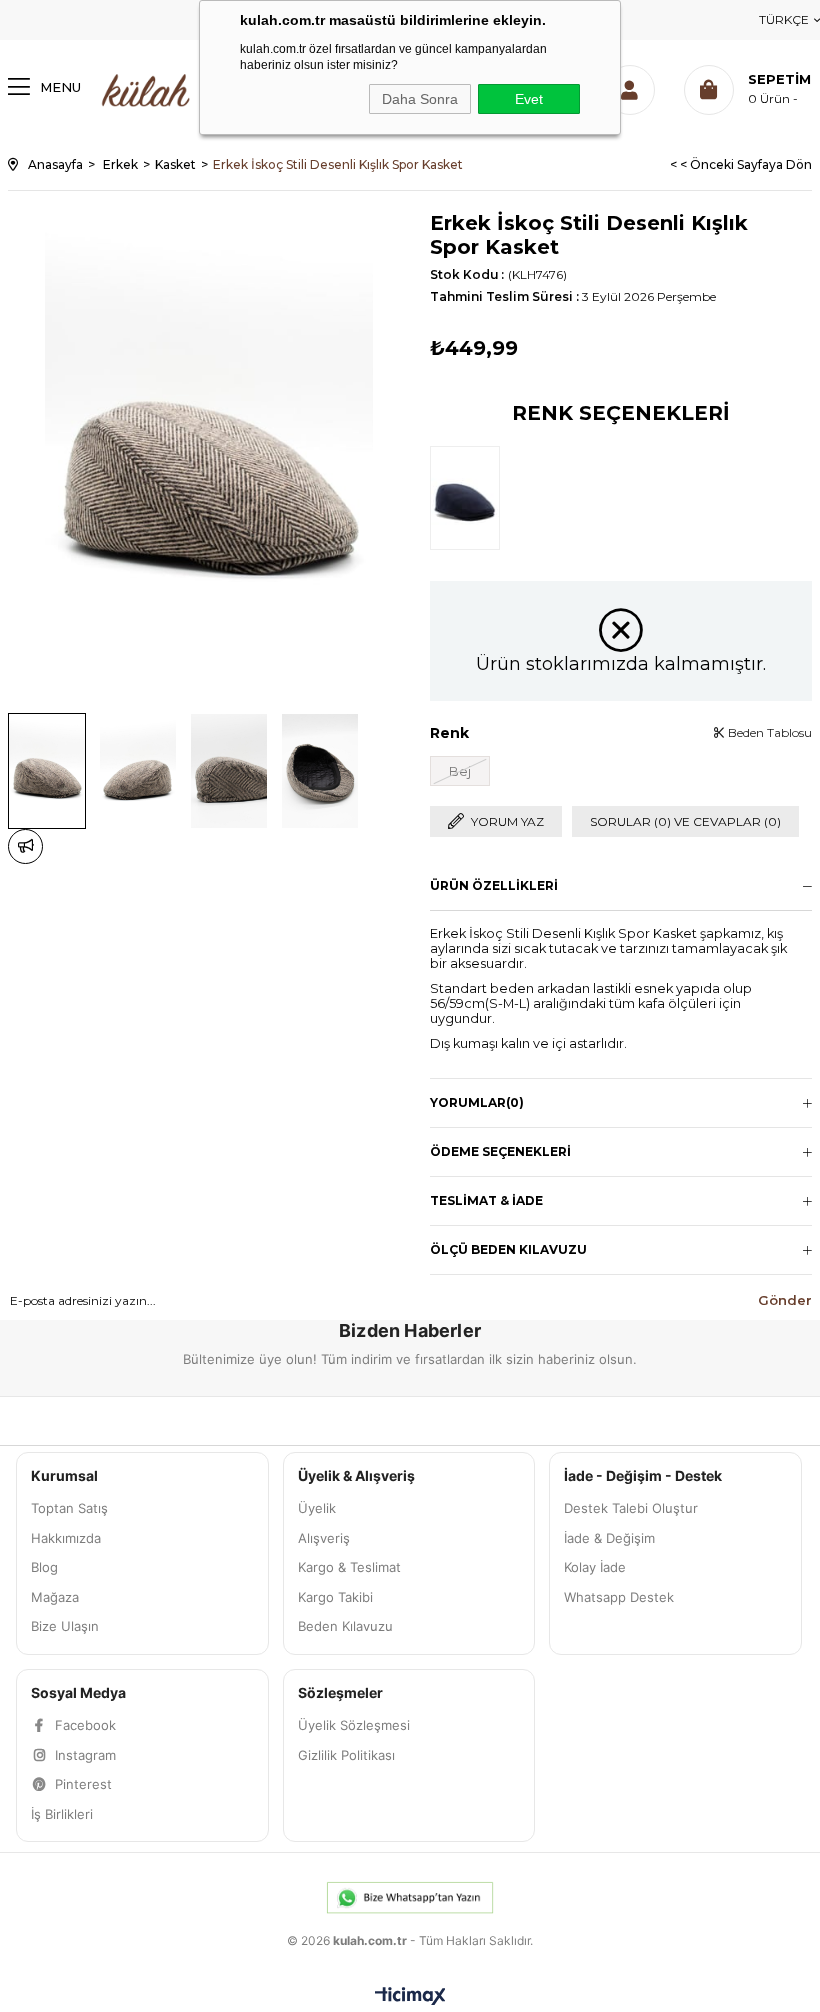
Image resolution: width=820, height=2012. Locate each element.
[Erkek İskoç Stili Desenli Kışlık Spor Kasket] (470, 496)
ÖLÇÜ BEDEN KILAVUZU (508, 1249)
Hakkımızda (66, 1538)
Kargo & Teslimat (349, 1567)
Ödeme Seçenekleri (500, 1151)
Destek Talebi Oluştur (631, 1508)
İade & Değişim (609, 1538)
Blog (44, 1567)
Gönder (785, 1300)
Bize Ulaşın (65, 1626)
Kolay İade (595, 1567)
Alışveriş (324, 1538)
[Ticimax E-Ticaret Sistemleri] (410, 1997)
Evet (529, 99)
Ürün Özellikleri (494, 885)
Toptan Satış (69, 1508)
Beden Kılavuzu (345, 1626)
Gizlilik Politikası (346, 1755)
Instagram (85, 1755)
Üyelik (317, 1508)
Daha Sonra (420, 99)
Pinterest (83, 1784)
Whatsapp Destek (619, 1597)
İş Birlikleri (62, 1814)
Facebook (85, 1725)
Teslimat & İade (486, 1200)
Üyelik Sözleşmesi (354, 1725)
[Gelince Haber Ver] (25, 846)
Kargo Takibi (335, 1597)
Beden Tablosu (768, 732)
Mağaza (55, 1597)
